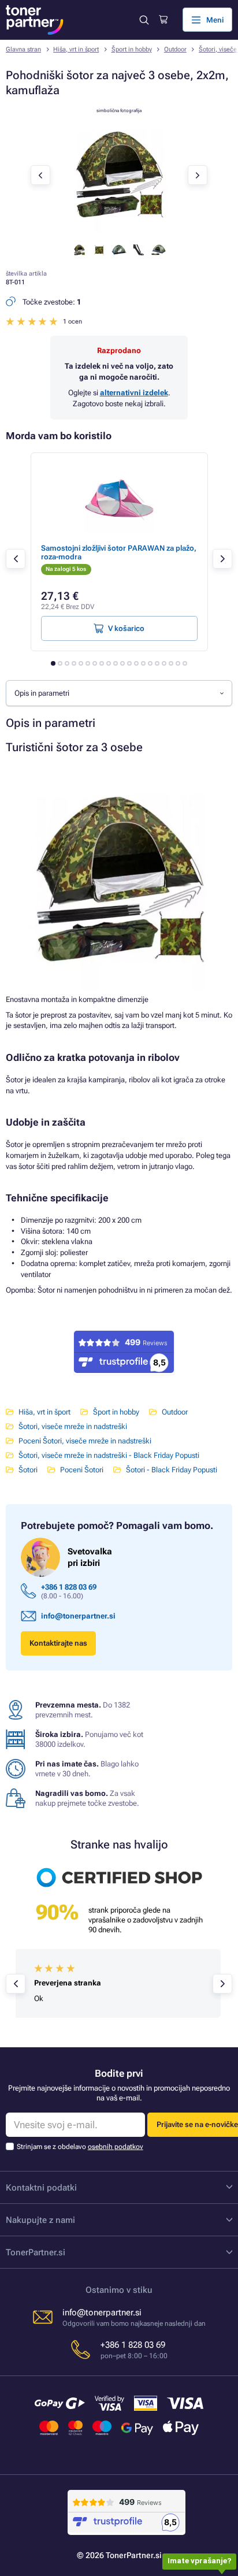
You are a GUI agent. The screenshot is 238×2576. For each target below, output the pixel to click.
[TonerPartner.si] (35, 20)
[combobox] (119, 693)
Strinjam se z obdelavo (80, 2147)
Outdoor (175, 49)
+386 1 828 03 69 (69, 1587)
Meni (215, 20)
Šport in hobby (132, 49)
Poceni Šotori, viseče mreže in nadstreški (85, 1441)
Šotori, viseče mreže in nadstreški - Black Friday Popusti (109, 1455)
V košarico (126, 628)
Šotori (28, 1470)
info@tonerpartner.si (78, 1616)
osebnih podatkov (116, 2147)
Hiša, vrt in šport (76, 49)
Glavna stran (23, 49)
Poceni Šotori (82, 1470)
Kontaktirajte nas (58, 1643)
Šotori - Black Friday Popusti (172, 1470)
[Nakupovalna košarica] (163, 20)
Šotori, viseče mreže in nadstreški (73, 1426)
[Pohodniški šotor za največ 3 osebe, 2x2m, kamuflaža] (119, 230)
